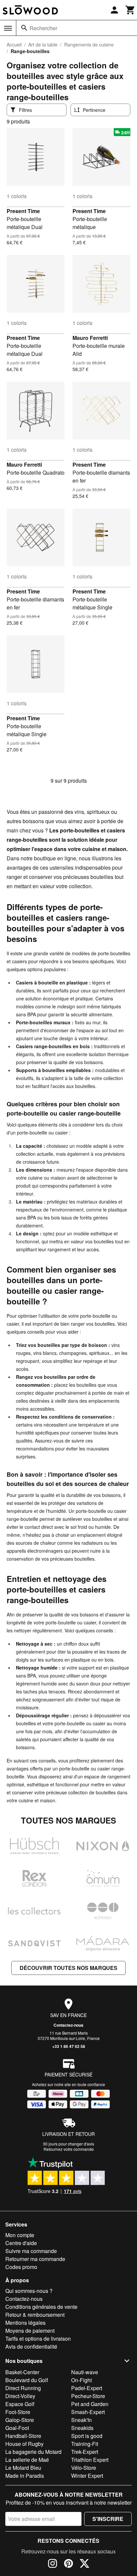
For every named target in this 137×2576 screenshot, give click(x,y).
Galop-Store (20, 2420)
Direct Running (23, 2388)
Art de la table (43, 44)
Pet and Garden (90, 2404)
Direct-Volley (20, 2396)
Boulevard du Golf (27, 2380)
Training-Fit (85, 2444)
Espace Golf (20, 2404)
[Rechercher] (24, 28)
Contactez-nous (68, 2025)
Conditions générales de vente (41, 2307)
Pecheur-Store (88, 2396)
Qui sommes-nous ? (29, 2291)
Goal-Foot (17, 2428)
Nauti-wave (85, 2372)
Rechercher (43, 28)
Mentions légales (25, 2323)
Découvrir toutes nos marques (68, 1968)
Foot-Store (18, 2412)
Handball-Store (23, 2436)
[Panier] (130, 10)
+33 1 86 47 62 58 (69, 2046)
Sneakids (82, 2428)
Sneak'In (81, 2420)
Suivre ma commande (31, 2251)
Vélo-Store (84, 2468)
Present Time (23, 211)
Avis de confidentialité (31, 2346)
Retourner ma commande (35, 2259)
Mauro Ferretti (90, 338)
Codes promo (21, 2267)
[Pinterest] (68, 2564)
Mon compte (20, 2235)
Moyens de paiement (30, 2331)
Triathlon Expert (90, 2460)
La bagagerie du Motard (33, 2452)
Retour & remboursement (35, 2315)
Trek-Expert (85, 2452)
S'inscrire (108, 2519)
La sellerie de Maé (27, 2460)
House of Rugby (24, 2444)
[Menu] (8, 28)
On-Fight (81, 2380)
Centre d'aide (21, 2243)
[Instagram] (53, 2564)
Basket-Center (22, 2372)
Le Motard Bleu (23, 2468)
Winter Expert (87, 2476)
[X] (84, 2564)
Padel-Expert (87, 2388)
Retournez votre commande (69, 2149)
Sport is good (87, 2436)
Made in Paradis (25, 2476)
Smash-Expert (88, 2412)
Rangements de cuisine (89, 44)
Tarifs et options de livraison (38, 2339)
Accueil (14, 44)
